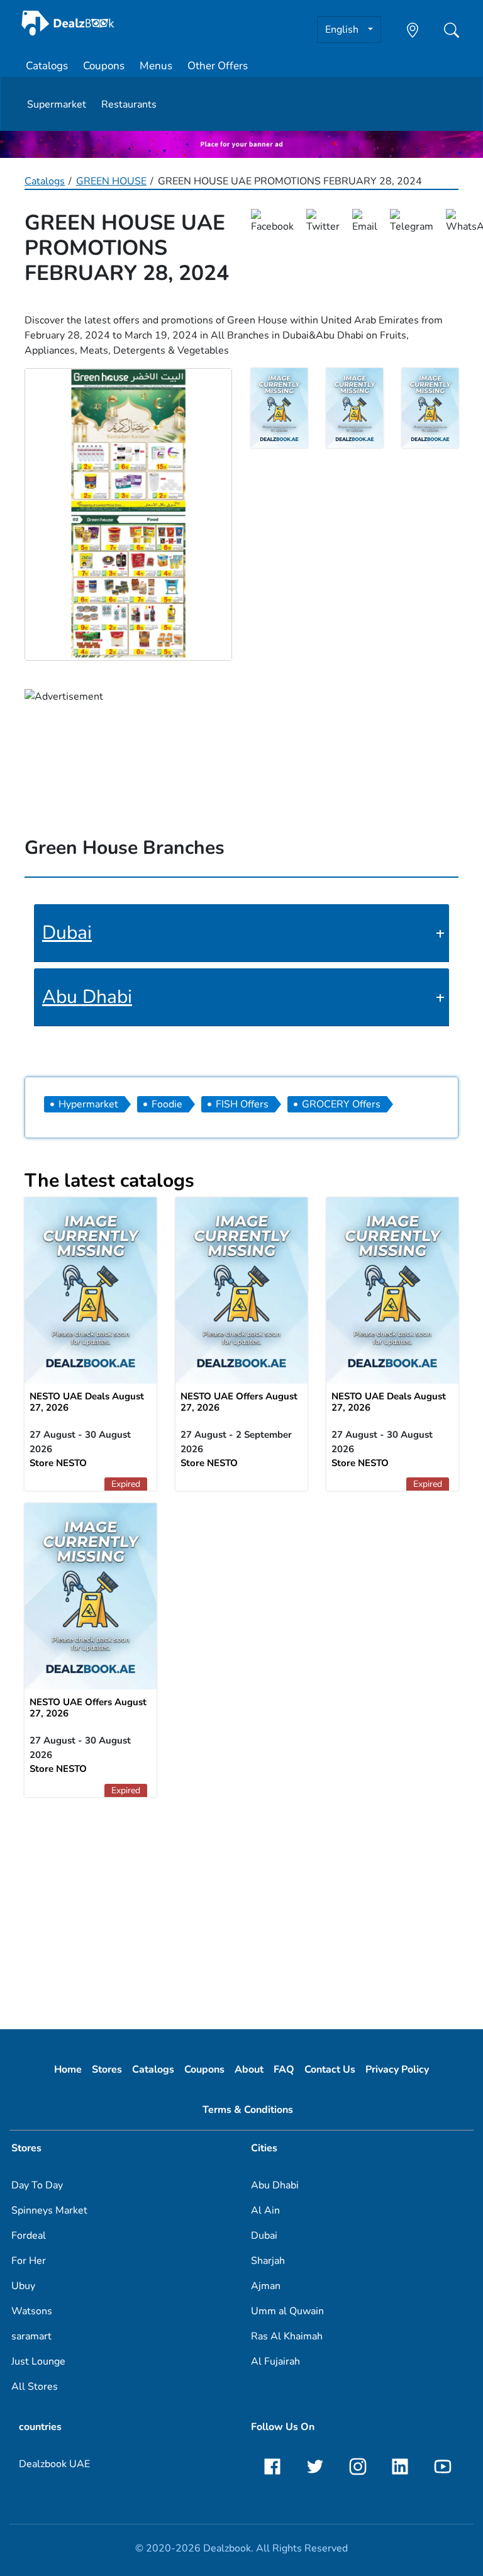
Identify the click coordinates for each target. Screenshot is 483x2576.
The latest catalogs (109, 1181)
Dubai (67, 933)
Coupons (104, 66)
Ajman (266, 2286)
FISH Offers (242, 1104)
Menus (156, 66)
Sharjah (268, 2261)
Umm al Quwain (287, 2311)
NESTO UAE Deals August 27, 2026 (87, 1402)
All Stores (35, 2387)
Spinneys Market (49, 2210)
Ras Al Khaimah (287, 2336)
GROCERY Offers (341, 1104)
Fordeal (29, 2236)
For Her (29, 2261)
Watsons (32, 2311)
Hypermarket (88, 1104)
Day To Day (37, 2185)
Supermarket (57, 104)
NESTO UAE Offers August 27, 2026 (239, 1402)
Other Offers (218, 66)
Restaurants (129, 104)
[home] (68, 23)
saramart (31, 2336)
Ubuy (23, 2286)
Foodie (167, 1104)
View (241, 1289)
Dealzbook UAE (54, 2464)
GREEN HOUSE (111, 181)
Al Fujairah (275, 2361)
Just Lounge (38, 2361)
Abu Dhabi (87, 997)
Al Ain (265, 2210)
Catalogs (47, 66)
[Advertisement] (241, 1907)
